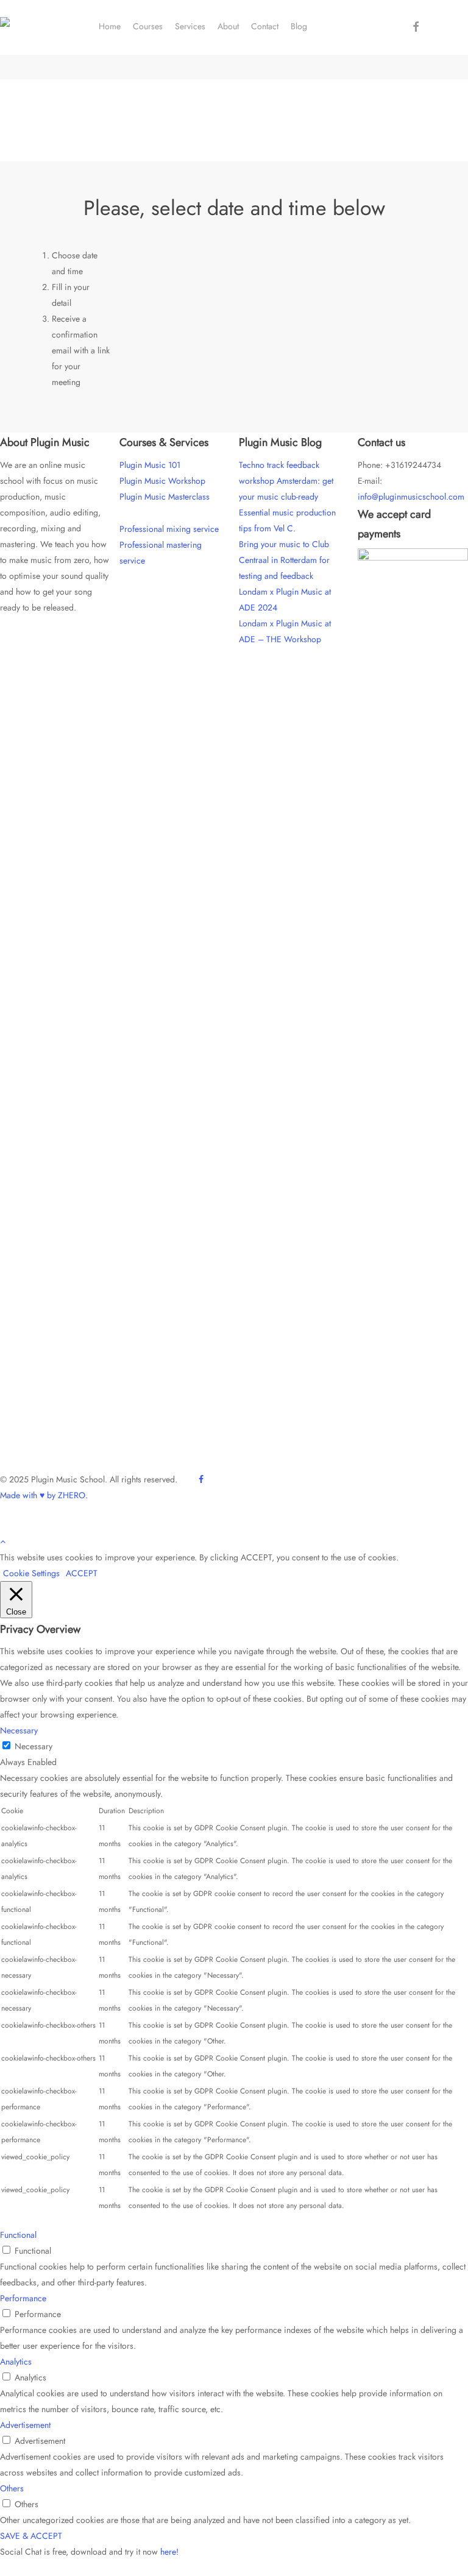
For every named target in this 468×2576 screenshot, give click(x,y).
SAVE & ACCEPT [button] (31, 2536)
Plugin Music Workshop (162, 481)
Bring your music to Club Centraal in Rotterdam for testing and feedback (284, 560)
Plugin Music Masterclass (165, 497)
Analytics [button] (16, 2362)
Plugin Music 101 (150, 465)
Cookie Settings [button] (31, 1573)
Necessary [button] (19, 1730)
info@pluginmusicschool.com (411, 497)
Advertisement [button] (25, 2425)
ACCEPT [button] (82, 1573)
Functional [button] (18, 2235)
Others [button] (12, 2488)
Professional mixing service (169, 529)
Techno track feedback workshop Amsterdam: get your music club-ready (286, 481)
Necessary (34, 1746)
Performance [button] (23, 2298)
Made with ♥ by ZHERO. (44, 1495)
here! (169, 2552)
